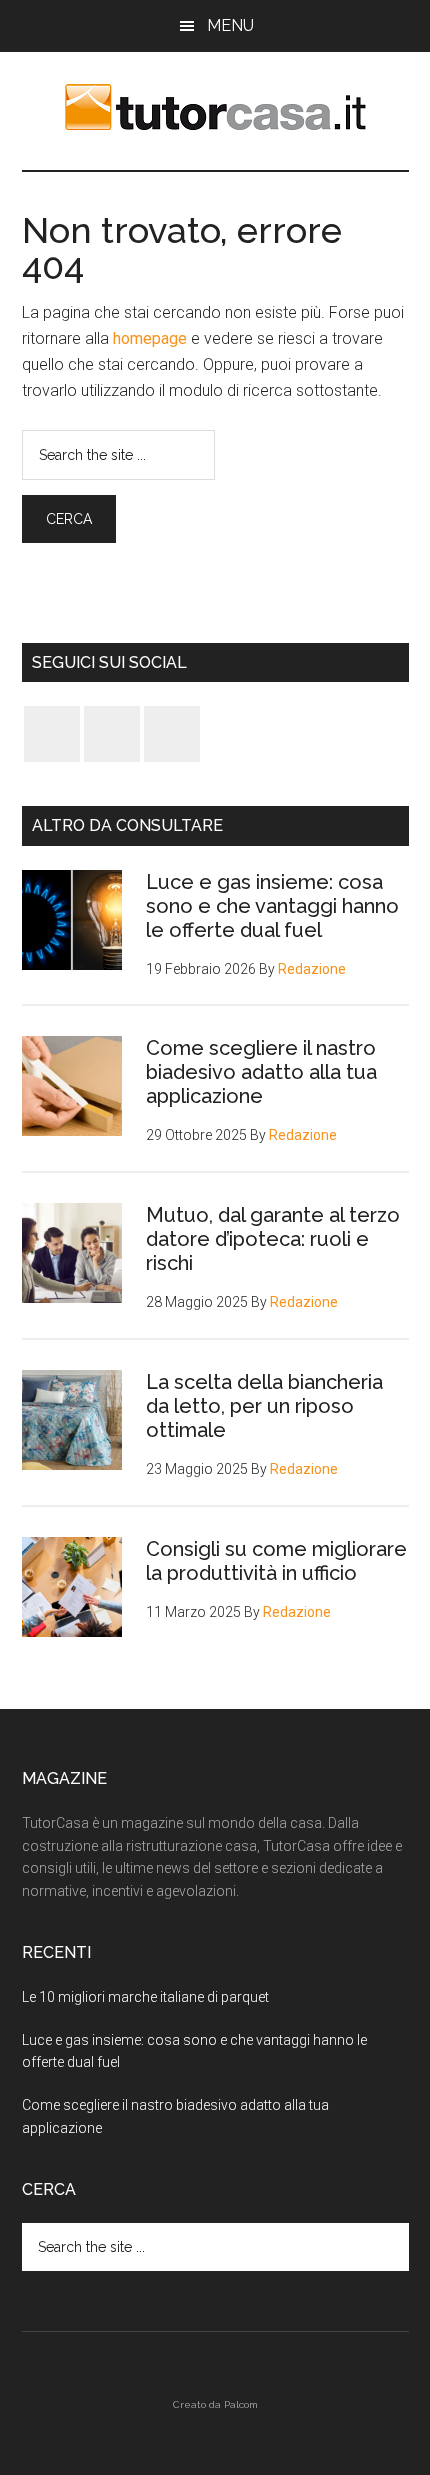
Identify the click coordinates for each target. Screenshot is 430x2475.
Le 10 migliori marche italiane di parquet (145, 1997)
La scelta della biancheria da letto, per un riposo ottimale (264, 1406)
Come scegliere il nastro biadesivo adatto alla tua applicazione (261, 1072)
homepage (150, 338)
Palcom (241, 2404)
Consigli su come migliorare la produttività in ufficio (276, 1561)
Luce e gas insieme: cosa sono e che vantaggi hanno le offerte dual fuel (272, 906)
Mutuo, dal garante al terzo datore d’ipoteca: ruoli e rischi (273, 1239)
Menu (230, 25)
